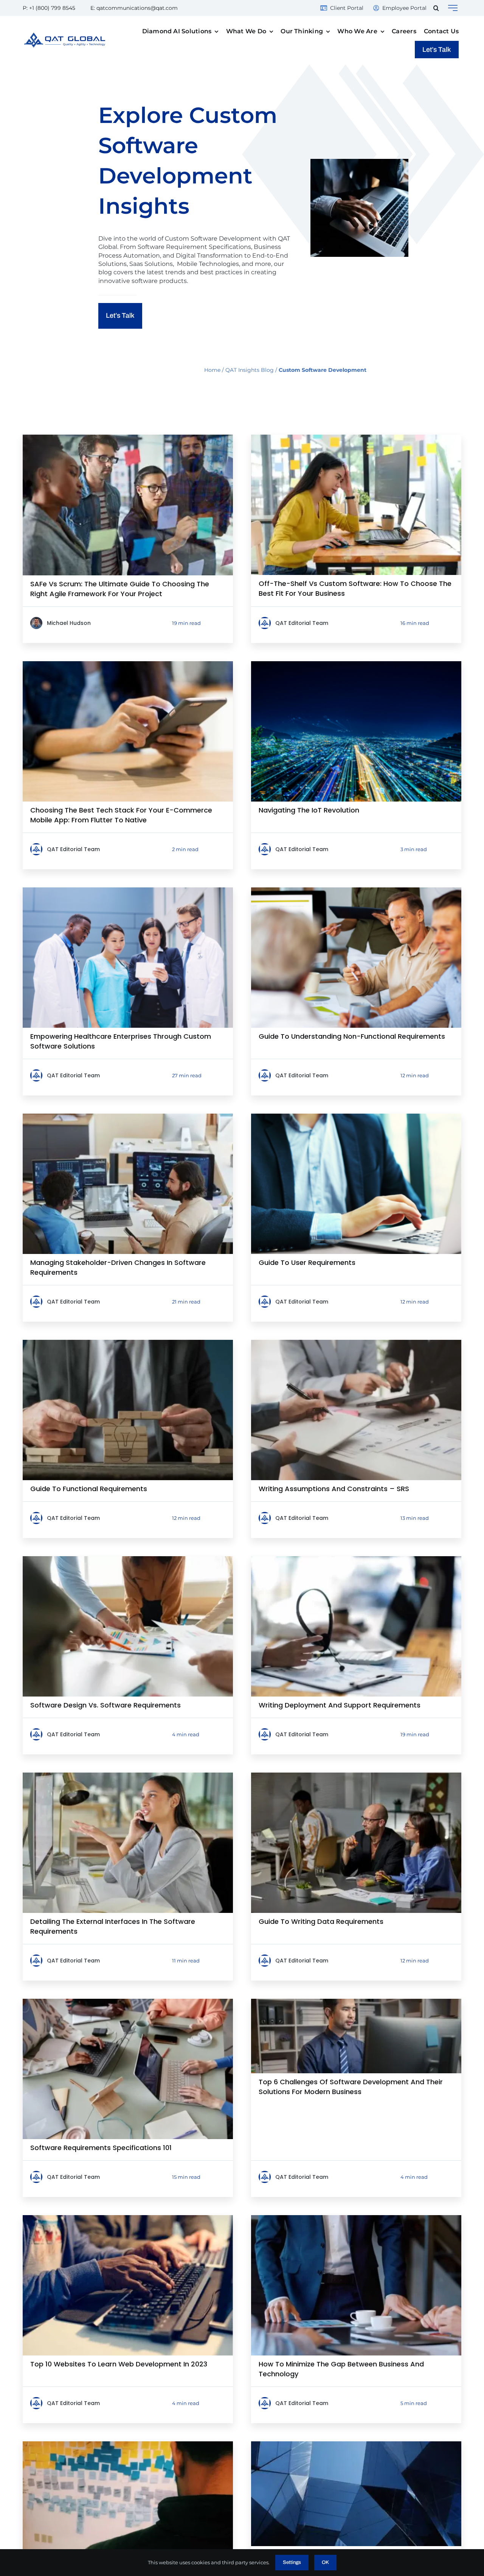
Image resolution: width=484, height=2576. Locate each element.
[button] (436, 8)
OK (325, 2562)
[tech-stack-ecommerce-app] (128, 664)
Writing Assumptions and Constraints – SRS (334, 1489)
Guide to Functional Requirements (89, 1489)
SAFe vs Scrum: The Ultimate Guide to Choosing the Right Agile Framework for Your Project (120, 589)
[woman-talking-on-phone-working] (128, 1775)
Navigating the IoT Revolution (309, 810)
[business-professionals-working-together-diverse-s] (128, 2002)
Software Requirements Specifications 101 (101, 2148)
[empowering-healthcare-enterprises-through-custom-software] (128, 890)
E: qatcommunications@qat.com (134, 8)
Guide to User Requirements (307, 1262)
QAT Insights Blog (250, 370)
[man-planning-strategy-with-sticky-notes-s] (128, 2444)
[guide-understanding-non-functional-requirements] (356, 890)
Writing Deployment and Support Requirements (340, 1705)
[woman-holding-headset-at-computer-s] (356, 1559)
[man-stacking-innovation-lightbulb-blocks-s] (128, 1343)
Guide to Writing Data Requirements (321, 1921)
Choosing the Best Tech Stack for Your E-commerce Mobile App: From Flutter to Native (121, 815)
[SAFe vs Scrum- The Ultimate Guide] (128, 437)
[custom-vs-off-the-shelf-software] (356, 437)
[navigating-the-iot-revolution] (356, 664)
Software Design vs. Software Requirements (105, 1705)
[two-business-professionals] (128, 1116)
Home (212, 370)
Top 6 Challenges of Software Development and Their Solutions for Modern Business (351, 2087)
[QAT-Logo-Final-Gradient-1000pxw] (65, 35)
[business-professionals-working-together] (356, 1775)
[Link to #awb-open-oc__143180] (453, 8)
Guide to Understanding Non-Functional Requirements (352, 1036)
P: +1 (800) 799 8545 (49, 8)
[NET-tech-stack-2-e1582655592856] (356, 2444)
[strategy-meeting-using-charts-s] (128, 1559)
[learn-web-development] (128, 2218)
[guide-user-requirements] (356, 1116)
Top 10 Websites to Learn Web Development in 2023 (119, 2364)
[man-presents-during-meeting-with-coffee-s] (356, 2218)
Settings (292, 2562)
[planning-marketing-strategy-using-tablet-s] (356, 1343)
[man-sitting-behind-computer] (356, 2002)
